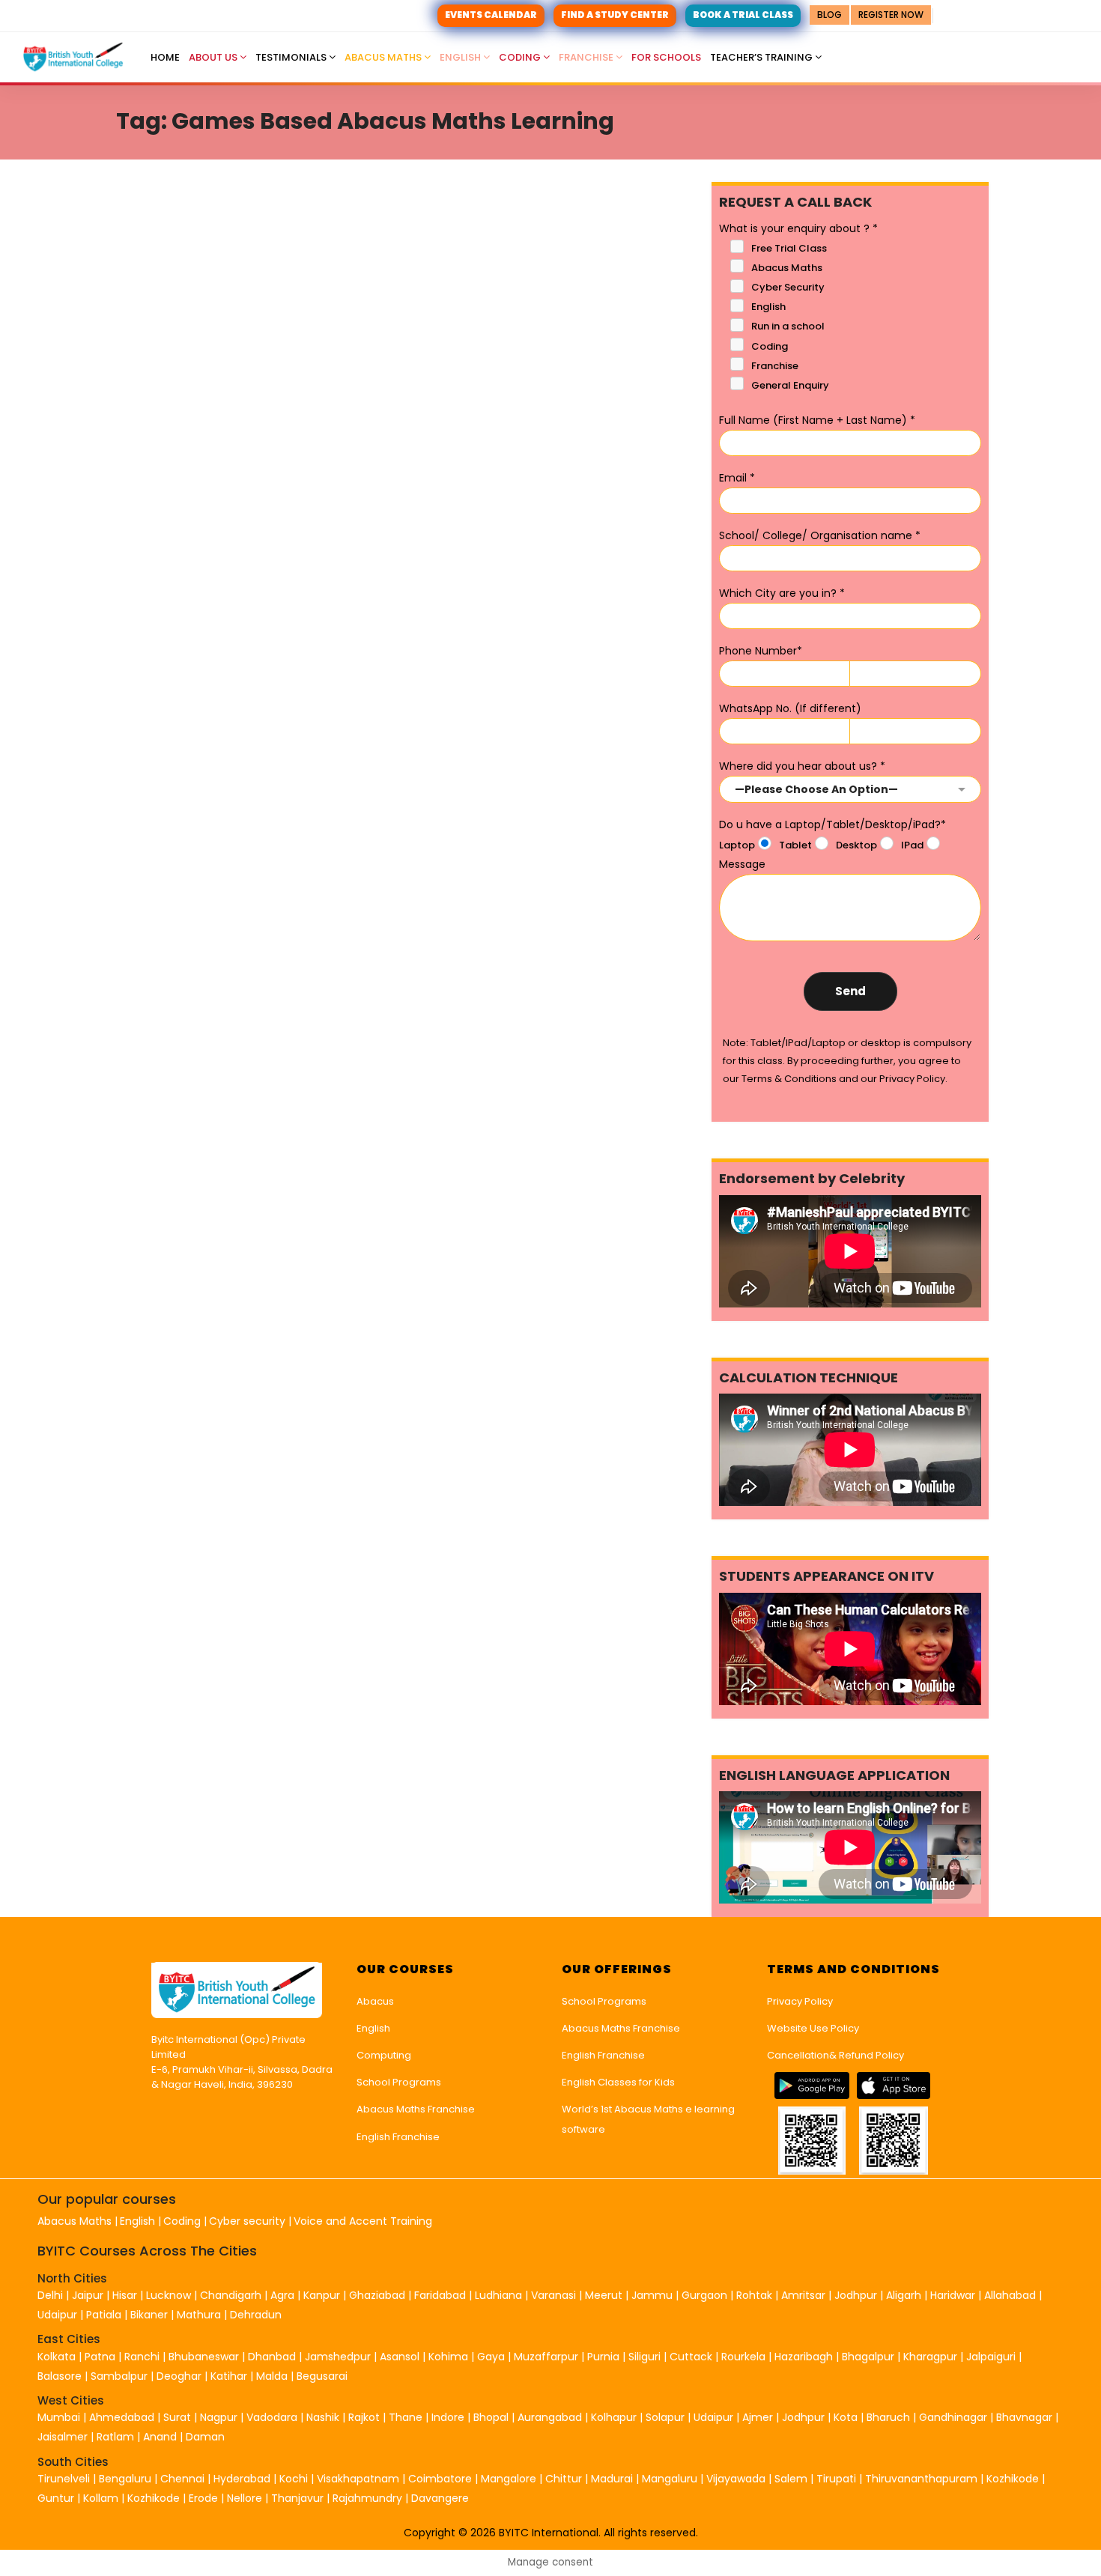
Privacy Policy (800, 2001)
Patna (100, 2357)
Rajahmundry (369, 2498)
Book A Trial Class (743, 15)
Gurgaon (704, 2295)
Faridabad (440, 2295)
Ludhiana (498, 2295)
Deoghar (179, 2376)
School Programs (399, 2082)
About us (214, 57)
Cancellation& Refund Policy (835, 2055)
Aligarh (904, 2295)
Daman (205, 2437)
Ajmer (758, 2417)
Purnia (603, 2357)
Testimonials (292, 57)
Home (165, 57)
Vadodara (272, 2417)
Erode (203, 2498)
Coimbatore (440, 2479)
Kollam (102, 2498)
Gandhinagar (953, 2417)
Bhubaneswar (204, 2357)
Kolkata (57, 2357)
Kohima (448, 2357)
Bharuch (888, 2417)
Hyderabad (242, 2479)
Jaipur (88, 2295)
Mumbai (59, 2417)
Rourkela (743, 2357)
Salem (791, 2479)
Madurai (612, 2479)
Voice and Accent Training (363, 2221)
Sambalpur (119, 2376)
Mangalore (509, 2479)
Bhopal (491, 2417)
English (461, 57)
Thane (406, 2417)
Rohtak (754, 2295)
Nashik (323, 2417)
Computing (384, 2055)
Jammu (652, 2295)
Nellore (246, 2498)
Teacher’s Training (762, 57)
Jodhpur (856, 2295)
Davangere (440, 2498)
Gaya (491, 2357)
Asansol (400, 2357)
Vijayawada (736, 2479)
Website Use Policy (813, 2028)
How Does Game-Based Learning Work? (351, 537)
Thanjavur (297, 2498)
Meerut (604, 2295)
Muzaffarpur (546, 2357)
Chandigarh (232, 2295)
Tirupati (838, 2479)
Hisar (125, 2295)
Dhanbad (272, 2357)
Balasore (60, 2376)
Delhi (50, 2295)
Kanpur (322, 2295)
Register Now (891, 15)
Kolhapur (614, 2417)
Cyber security (247, 2221)
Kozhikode (1014, 2479)
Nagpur (219, 2417)
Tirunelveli (64, 2479)
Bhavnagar (1024, 2417)
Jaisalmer (63, 2437)
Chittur (564, 2479)
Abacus (375, 2001)
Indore (448, 2417)
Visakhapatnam (358, 2479)
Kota (846, 2417)
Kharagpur (930, 2357)
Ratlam (117, 2437)
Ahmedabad (122, 2417)
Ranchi (142, 2357)
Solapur (665, 2417)
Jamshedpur (338, 2357)
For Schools (666, 57)
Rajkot (364, 2417)
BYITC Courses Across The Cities (147, 2251)
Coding (521, 57)
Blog (829, 15)
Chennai (182, 2479)
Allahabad (1010, 2295)
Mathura (199, 2315)
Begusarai (322, 2376)
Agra (282, 2295)
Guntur (57, 2498)
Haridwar (953, 2295)
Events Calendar (491, 15)
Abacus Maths (384, 57)
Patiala (104, 2315)
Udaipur (57, 2315)
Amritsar (803, 2295)
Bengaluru (125, 2479)
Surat (177, 2417)
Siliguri (644, 2357)
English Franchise (398, 2137)
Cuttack (691, 2357)
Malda (272, 2376)
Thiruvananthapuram (923, 2479)
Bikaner (149, 2315)
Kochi (294, 2479)
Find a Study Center (615, 15)
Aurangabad (550, 2417)
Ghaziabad (377, 2295)
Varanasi (553, 2295)
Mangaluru (671, 2479)
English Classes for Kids (618, 2082)
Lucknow (169, 2295)
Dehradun (256, 2315)
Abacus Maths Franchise (416, 2109)
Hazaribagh (804, 2357)
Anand (161, 2437)
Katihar (229, 2376)
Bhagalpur (868, 2357)
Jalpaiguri (991, 2357)
